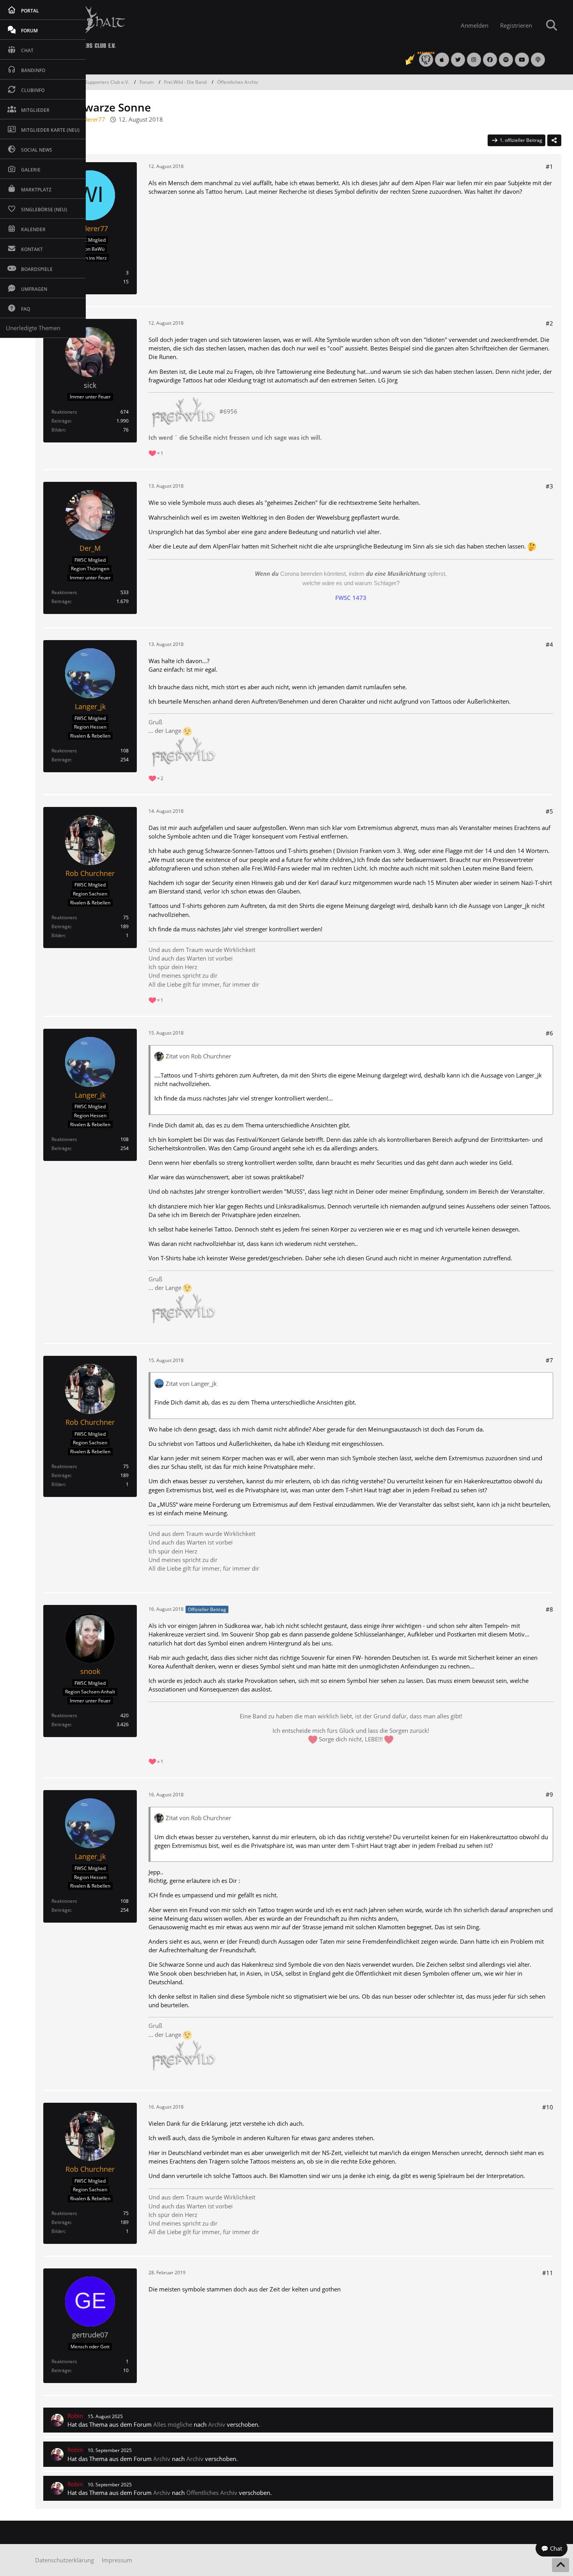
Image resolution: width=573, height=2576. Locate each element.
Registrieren (516, 25)
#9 (549, 1794)
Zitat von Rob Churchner (198, 1056)
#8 (549, 1609)
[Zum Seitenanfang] (561, 2565)
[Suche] (552, 25)
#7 (549, 1360)
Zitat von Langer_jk (191, 1384)
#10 (548, 2107)
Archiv (217, 2424)
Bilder (58, 430)
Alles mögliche (173, 2424)
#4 (549, 644)
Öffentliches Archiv (212, 2493)
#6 (549, 1033)
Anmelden (475, 25)
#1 (549, 166)
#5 (549, 811)
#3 (549, 486)
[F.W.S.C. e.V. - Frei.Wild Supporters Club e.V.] (231, 26)
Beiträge (61, 421)
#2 (549, 323)
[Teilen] (554, 140)
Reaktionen (64, 412)
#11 (548, 2273)
